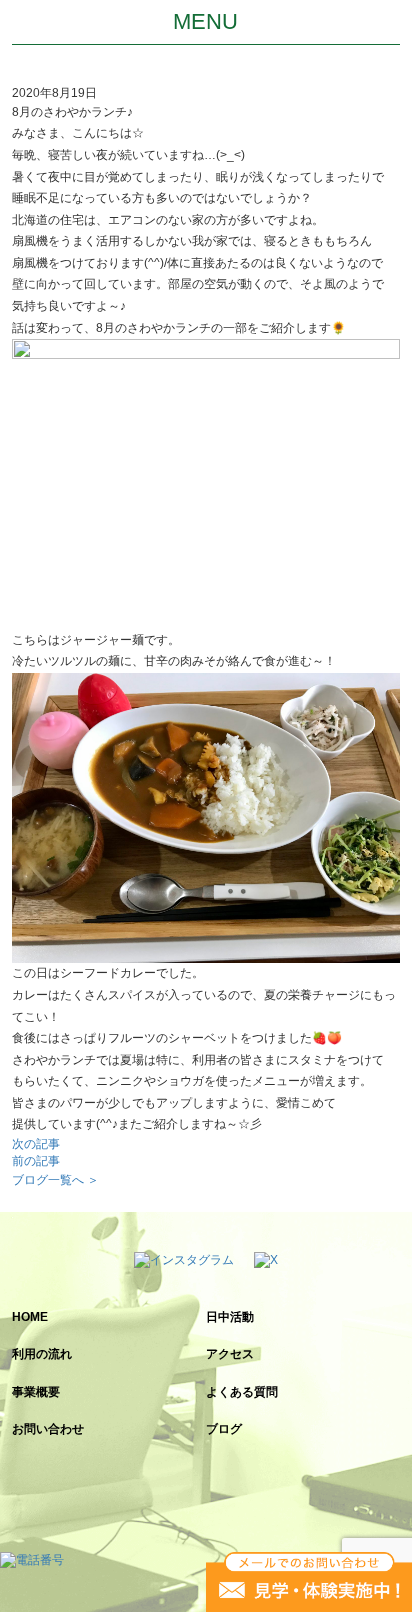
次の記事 (36, 1144)
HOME (30, 1317)
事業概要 (36, 1392)
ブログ (224, 1429)
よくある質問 (242, 1392)
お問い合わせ (48, 1429)
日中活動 (230, 1317)
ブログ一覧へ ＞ (55, 1180)
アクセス (230, 1354)
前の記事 (36, 1161)
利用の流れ (42, 1354)
